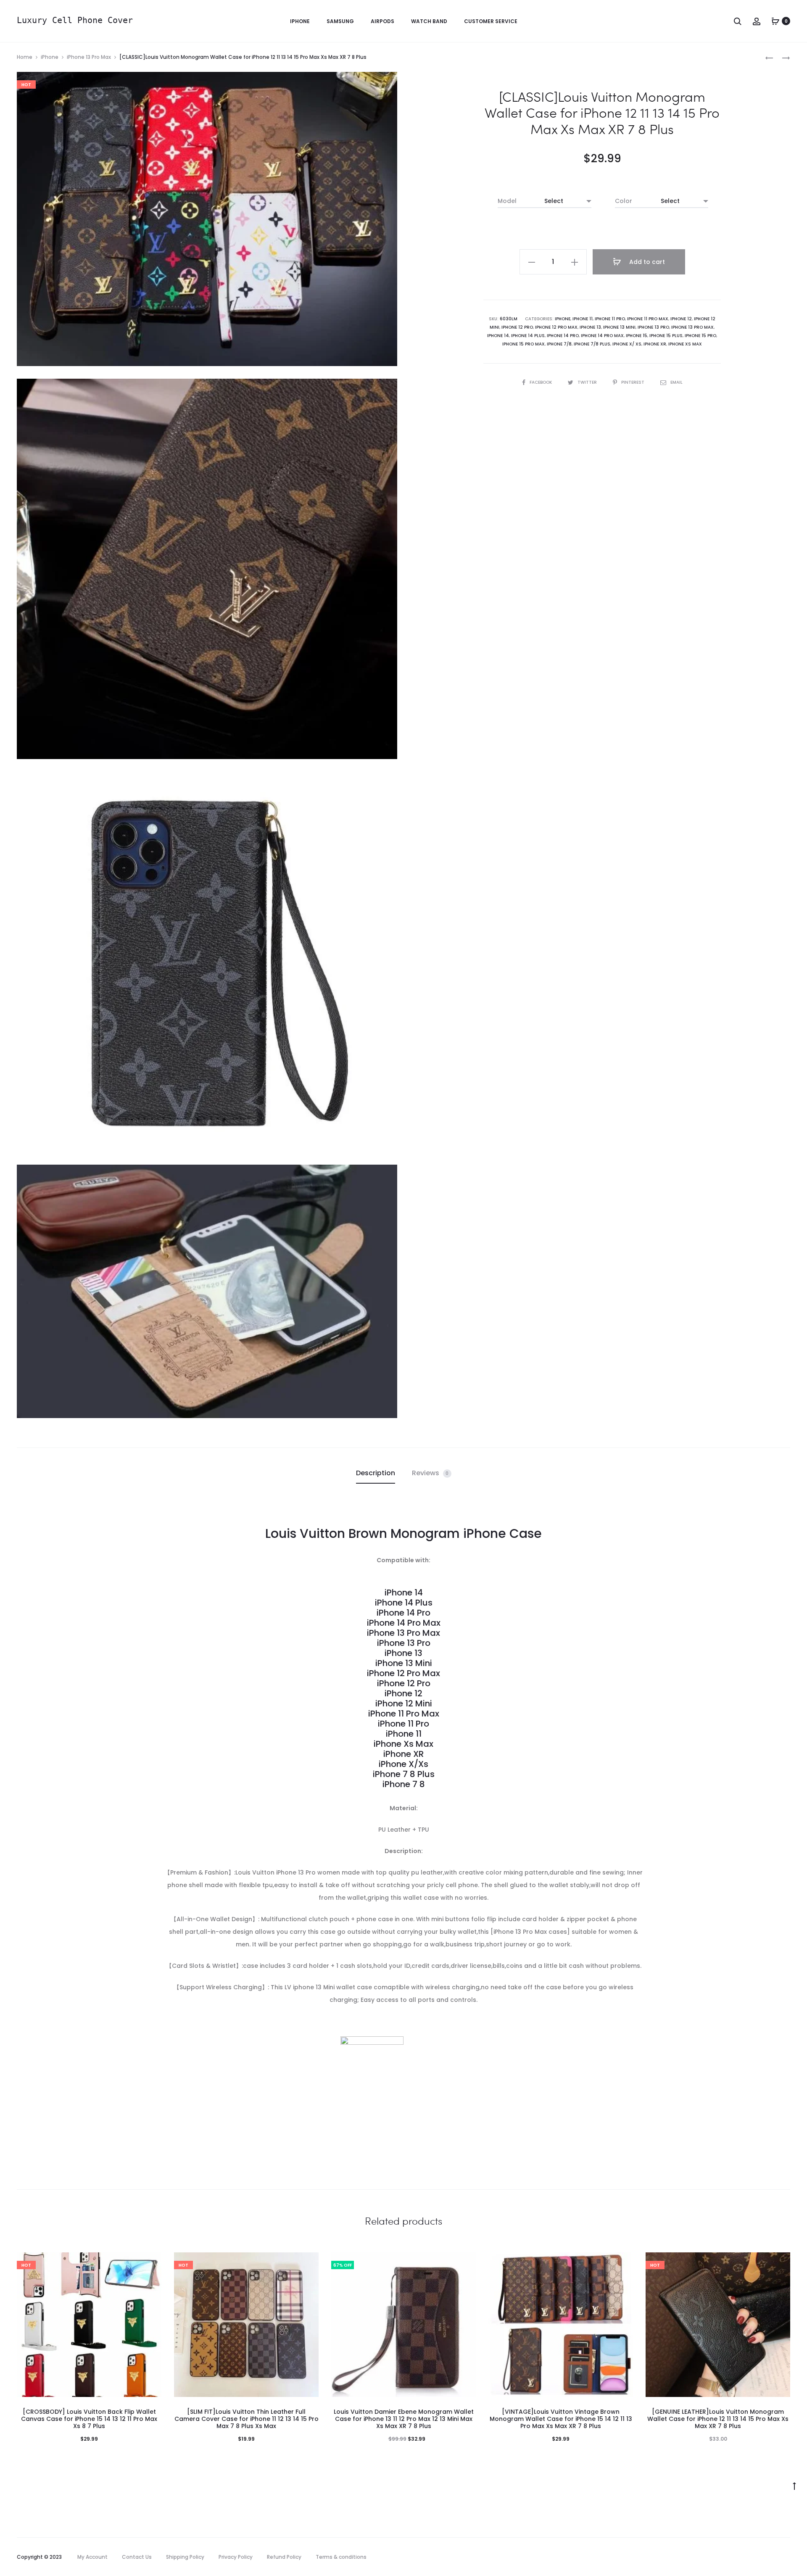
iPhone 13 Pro (653, 327)
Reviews (430, 1473)
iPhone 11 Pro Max (648, 319)
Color (624, 201)
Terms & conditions (341, 2557)
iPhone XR (655, 344)
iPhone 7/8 (559, 344)
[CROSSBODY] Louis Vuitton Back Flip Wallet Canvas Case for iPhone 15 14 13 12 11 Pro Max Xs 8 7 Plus (89, 2419)
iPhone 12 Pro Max (556, 327)
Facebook (541, 382)
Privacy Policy (236, 2557)
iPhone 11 (583, 319)
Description (376, 1473)
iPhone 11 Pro (610, 319)
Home (25, 57)
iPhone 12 (681, 319)
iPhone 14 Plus (528, 336)
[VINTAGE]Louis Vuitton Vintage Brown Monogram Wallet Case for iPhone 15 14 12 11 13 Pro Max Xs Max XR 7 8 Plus (561, 2419)
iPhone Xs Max (685, 344)
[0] (775, 21)
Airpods (382, 21)
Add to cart (646, 262)
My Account (92, 2557)
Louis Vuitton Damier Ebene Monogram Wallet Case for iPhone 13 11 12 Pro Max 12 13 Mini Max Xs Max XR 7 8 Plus (404, 2419)
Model (507, 201)
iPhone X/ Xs (627, 344)
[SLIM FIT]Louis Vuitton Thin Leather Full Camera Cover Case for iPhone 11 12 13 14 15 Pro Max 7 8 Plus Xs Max (247, 2419)
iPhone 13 (590, 327)
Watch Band (429, 21)
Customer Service (491, 21)
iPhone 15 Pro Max (523, 344)
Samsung (340, 21)
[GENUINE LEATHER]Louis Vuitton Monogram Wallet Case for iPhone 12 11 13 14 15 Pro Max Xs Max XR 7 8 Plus (718, 2419)
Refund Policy (284, 2557)
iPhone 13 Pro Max (89, 57)
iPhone (300, 21)
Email (676, 382)
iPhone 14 (498, 336)
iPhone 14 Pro (563, 336)
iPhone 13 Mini (619, 327)
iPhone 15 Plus (666, 336)
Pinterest (633, 382)
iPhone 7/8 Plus (592, 344)
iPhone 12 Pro (517, 327)
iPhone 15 (637, 336)
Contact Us (137, 2557)
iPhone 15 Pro (700, 336)
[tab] (376, 1473)
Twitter (588, 382)
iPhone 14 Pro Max (602, 336)
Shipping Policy (185, 2557)
